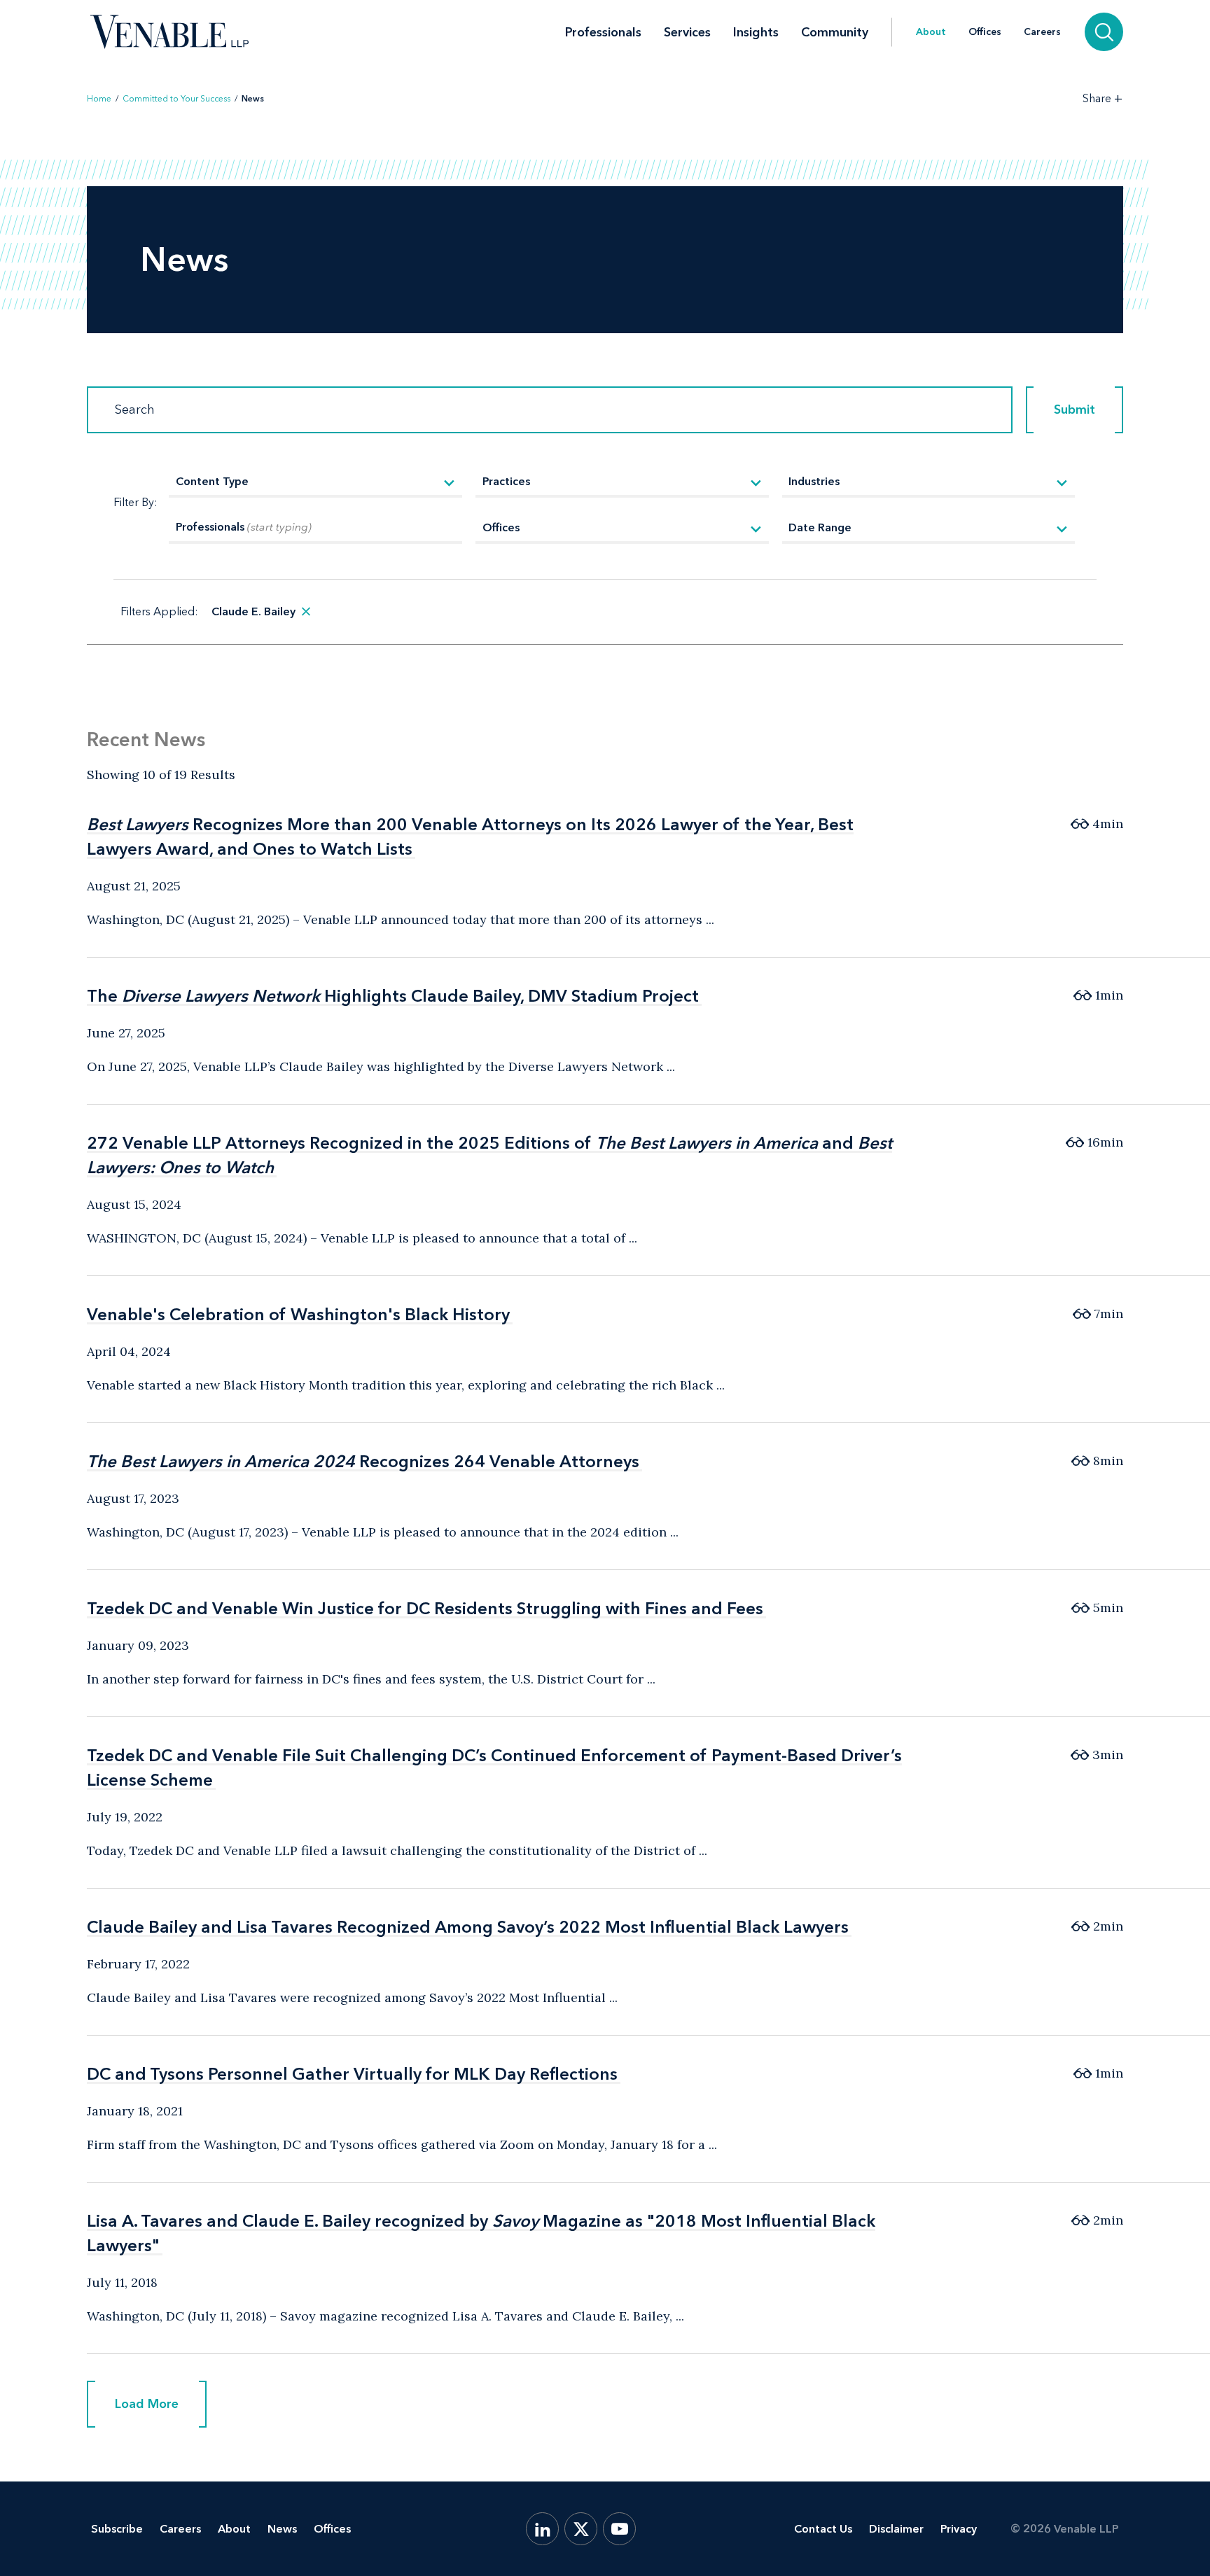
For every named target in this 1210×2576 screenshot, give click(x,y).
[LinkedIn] (542, 2529)
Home (99, 99)
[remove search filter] (306, 612)
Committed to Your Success (176, 99)
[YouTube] (619, 2529)
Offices (985, 32)
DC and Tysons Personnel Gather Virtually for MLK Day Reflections (352, 2074)
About (931, 32)
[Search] (1104, 32)
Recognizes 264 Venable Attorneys (363, 1461)
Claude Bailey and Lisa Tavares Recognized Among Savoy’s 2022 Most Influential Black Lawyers (468, 1927)
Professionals (603, 32)
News (282, 2529)
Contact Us (823, 2529)
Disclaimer (896, 2529)
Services (687, 32)
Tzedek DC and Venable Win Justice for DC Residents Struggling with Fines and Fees (425, 1608)
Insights (756, 32)
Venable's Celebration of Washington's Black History (298, 1314)
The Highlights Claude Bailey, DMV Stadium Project (393, 996)
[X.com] (581, 2529)
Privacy (959, 2529)
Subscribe (117, 2529)
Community (835, 32)
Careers (1042, 32)
